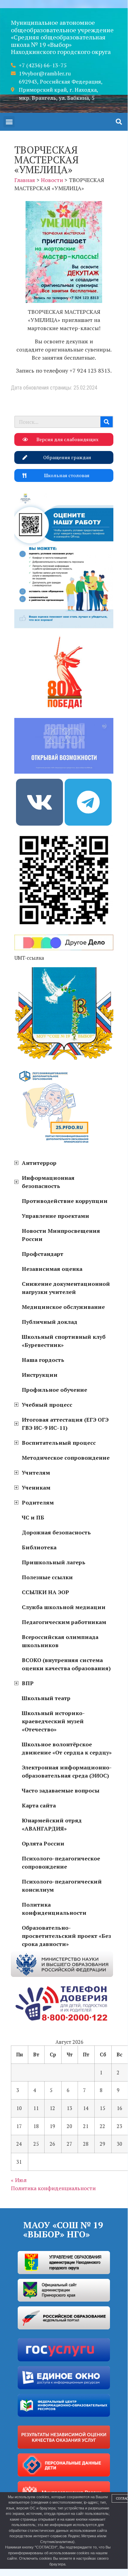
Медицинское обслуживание (63, 1307)
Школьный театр (46, 1698)
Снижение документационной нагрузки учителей (66, 1288)
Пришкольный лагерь (54, 1562)
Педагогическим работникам (64, 1622)
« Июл (19, 2180)
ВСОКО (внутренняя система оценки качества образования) (66, 1664)
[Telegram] (88, 802)
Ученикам (36, 1488)
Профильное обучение (54, 1390)
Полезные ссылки (47, 1577)
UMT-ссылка (29, 958)
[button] (9, 122)
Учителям (36, 1473)
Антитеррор (39, 1163)
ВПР (28, 1683)
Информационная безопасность (48, 1182)
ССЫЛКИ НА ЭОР (45, 1592)
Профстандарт (43, 1254)
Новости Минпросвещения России (61, 1235)
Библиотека (39, 1547)
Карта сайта (39, 1805)
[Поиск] (107, 422)
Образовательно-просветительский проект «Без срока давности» (66, 1936)
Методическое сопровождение (66, 1458)
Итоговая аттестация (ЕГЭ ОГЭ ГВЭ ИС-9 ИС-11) (65, 1424)
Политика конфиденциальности (54, 1909)
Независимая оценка (52, 1269)
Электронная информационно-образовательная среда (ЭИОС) (67, 1771)
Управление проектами (55, 1216)
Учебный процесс (47, 1405)
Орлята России (43, 1843)
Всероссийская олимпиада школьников (60, 1641)
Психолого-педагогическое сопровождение (61, 1862)
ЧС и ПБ (33, 1517)
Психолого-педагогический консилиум (62, 1886)
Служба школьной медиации (64, 1607)
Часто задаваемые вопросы (61, 1790)
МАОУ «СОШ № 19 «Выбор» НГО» (63, 2229)
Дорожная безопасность (56, 1532)
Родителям (38, 1502)
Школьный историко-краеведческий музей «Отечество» (53, 1721)
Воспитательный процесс (59, 1443)
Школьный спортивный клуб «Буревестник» (64, 1341)
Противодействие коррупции (65, 1201)
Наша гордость (43, 1360)
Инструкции (40, 1375)
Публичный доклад (50, 1322)
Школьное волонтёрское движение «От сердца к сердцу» (67, 1748)
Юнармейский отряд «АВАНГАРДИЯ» (52, 1824)
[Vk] (39, 802)
